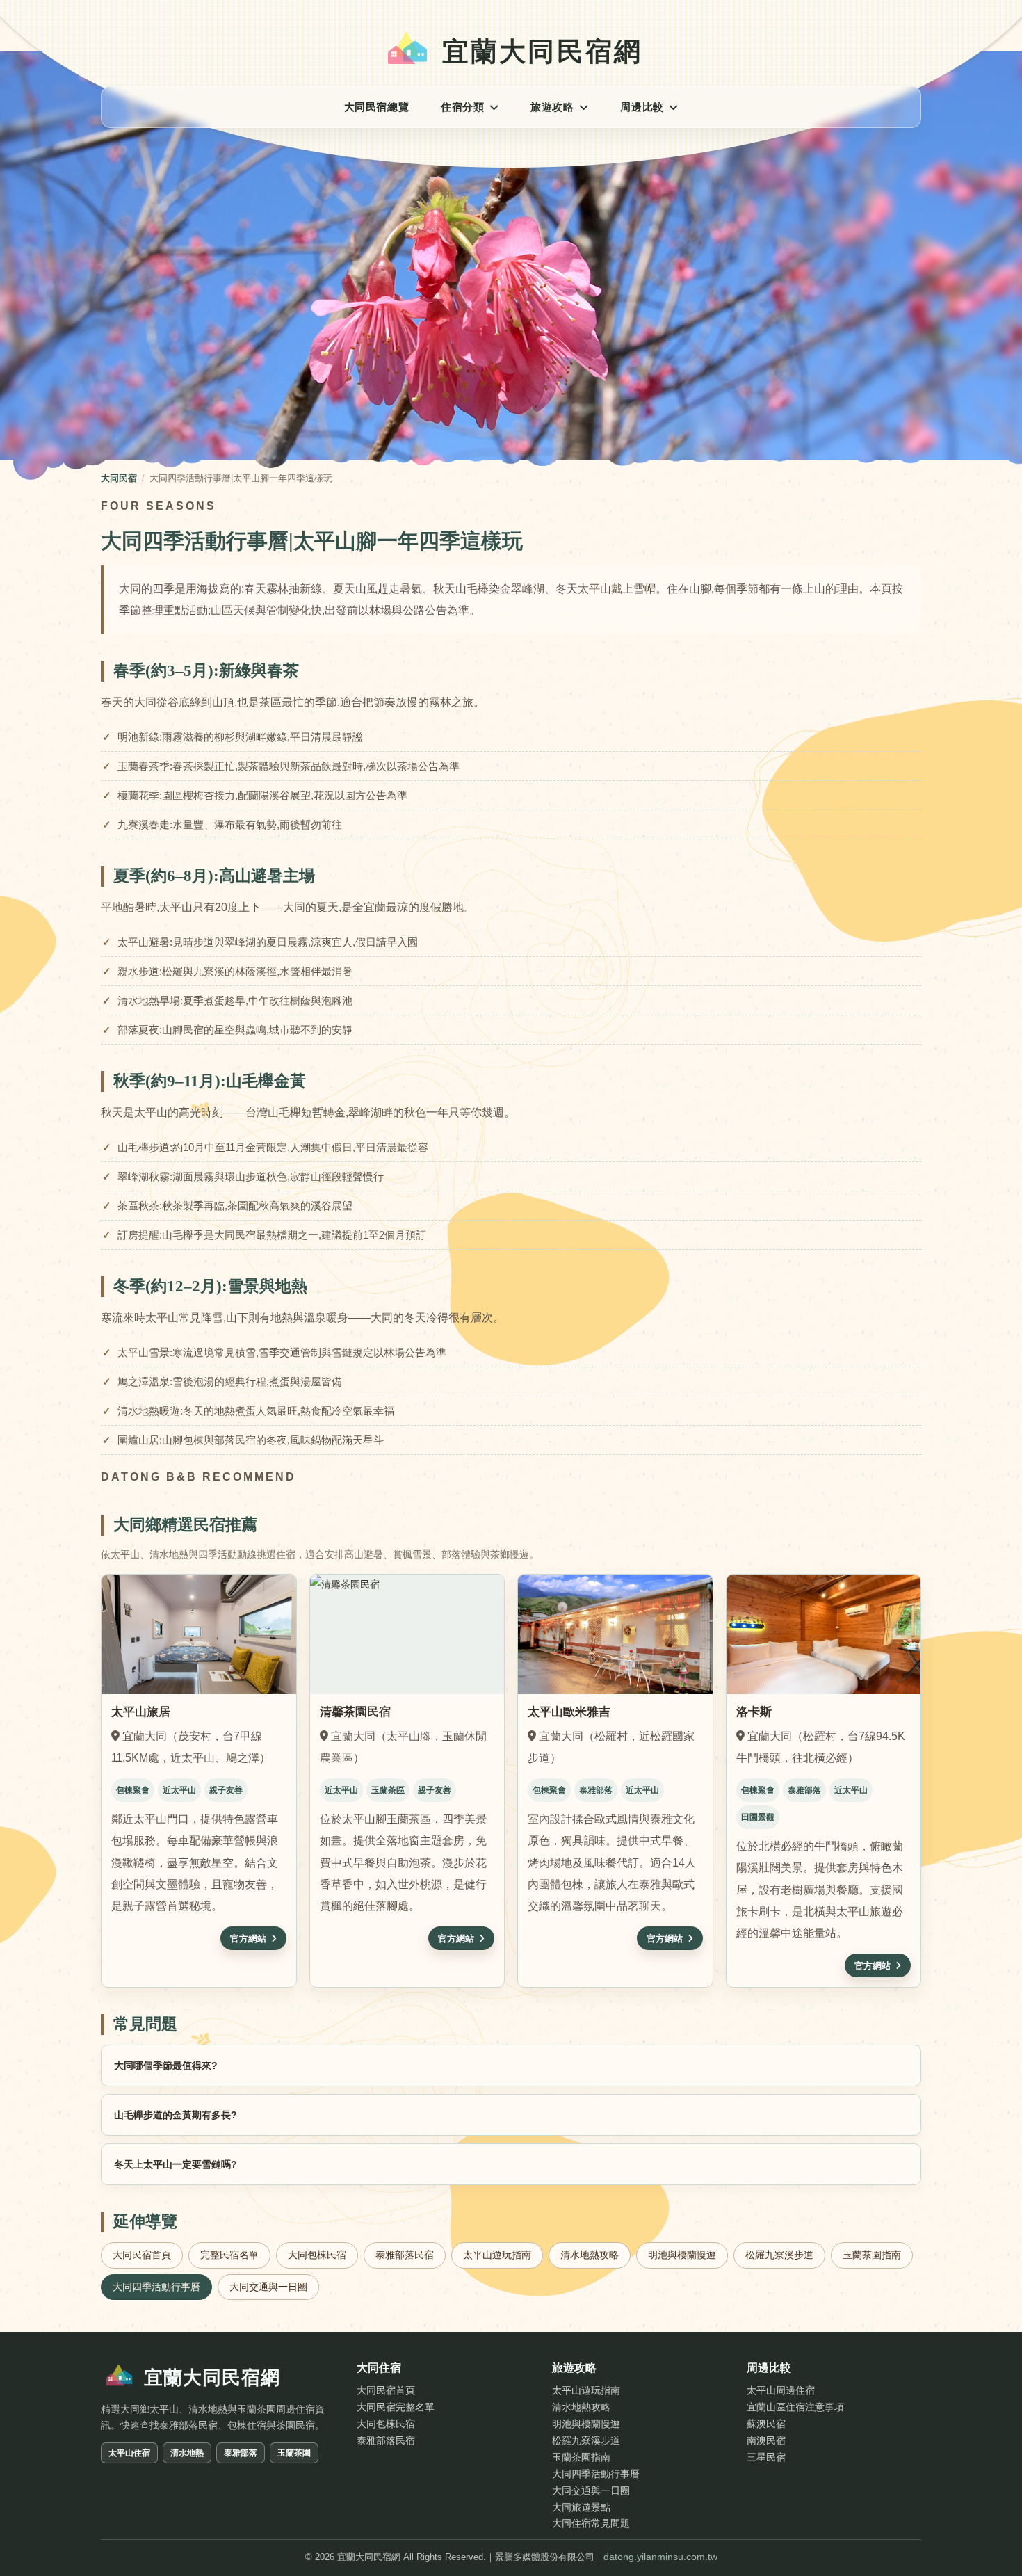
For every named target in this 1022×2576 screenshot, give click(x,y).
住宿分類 (462, 107)
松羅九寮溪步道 (779, 2255)
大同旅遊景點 (581, 2507)
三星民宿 (766, 2457)
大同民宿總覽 (377, 107)
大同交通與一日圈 (268, 2287)
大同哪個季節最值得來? (166, 2066)
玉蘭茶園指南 (872, 2255)
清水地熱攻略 (590, 2255)
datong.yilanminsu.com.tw (660, 2557)
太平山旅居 (141, 1712)
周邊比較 (642, 107)
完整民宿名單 (229, 2255)
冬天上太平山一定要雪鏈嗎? (176, 2164)
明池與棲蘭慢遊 (682, 2255)
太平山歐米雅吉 (569, 1712)
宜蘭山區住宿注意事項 (795, 2407)
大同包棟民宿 (317, 2255)
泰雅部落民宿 (405, 2255)
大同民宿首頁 (142, 2255)
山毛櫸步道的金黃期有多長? (176, 2115)
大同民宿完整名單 (396, 2407)
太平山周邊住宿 (781, 2390)
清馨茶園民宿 (355, 1712)
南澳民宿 (766, 2440)
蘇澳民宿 (766, 2424)
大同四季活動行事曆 (596, 2474)
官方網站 (248, 1939)
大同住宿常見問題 (591, 2523)
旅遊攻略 (552, 107)
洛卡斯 (754, 1712)
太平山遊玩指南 (497, 2255)
